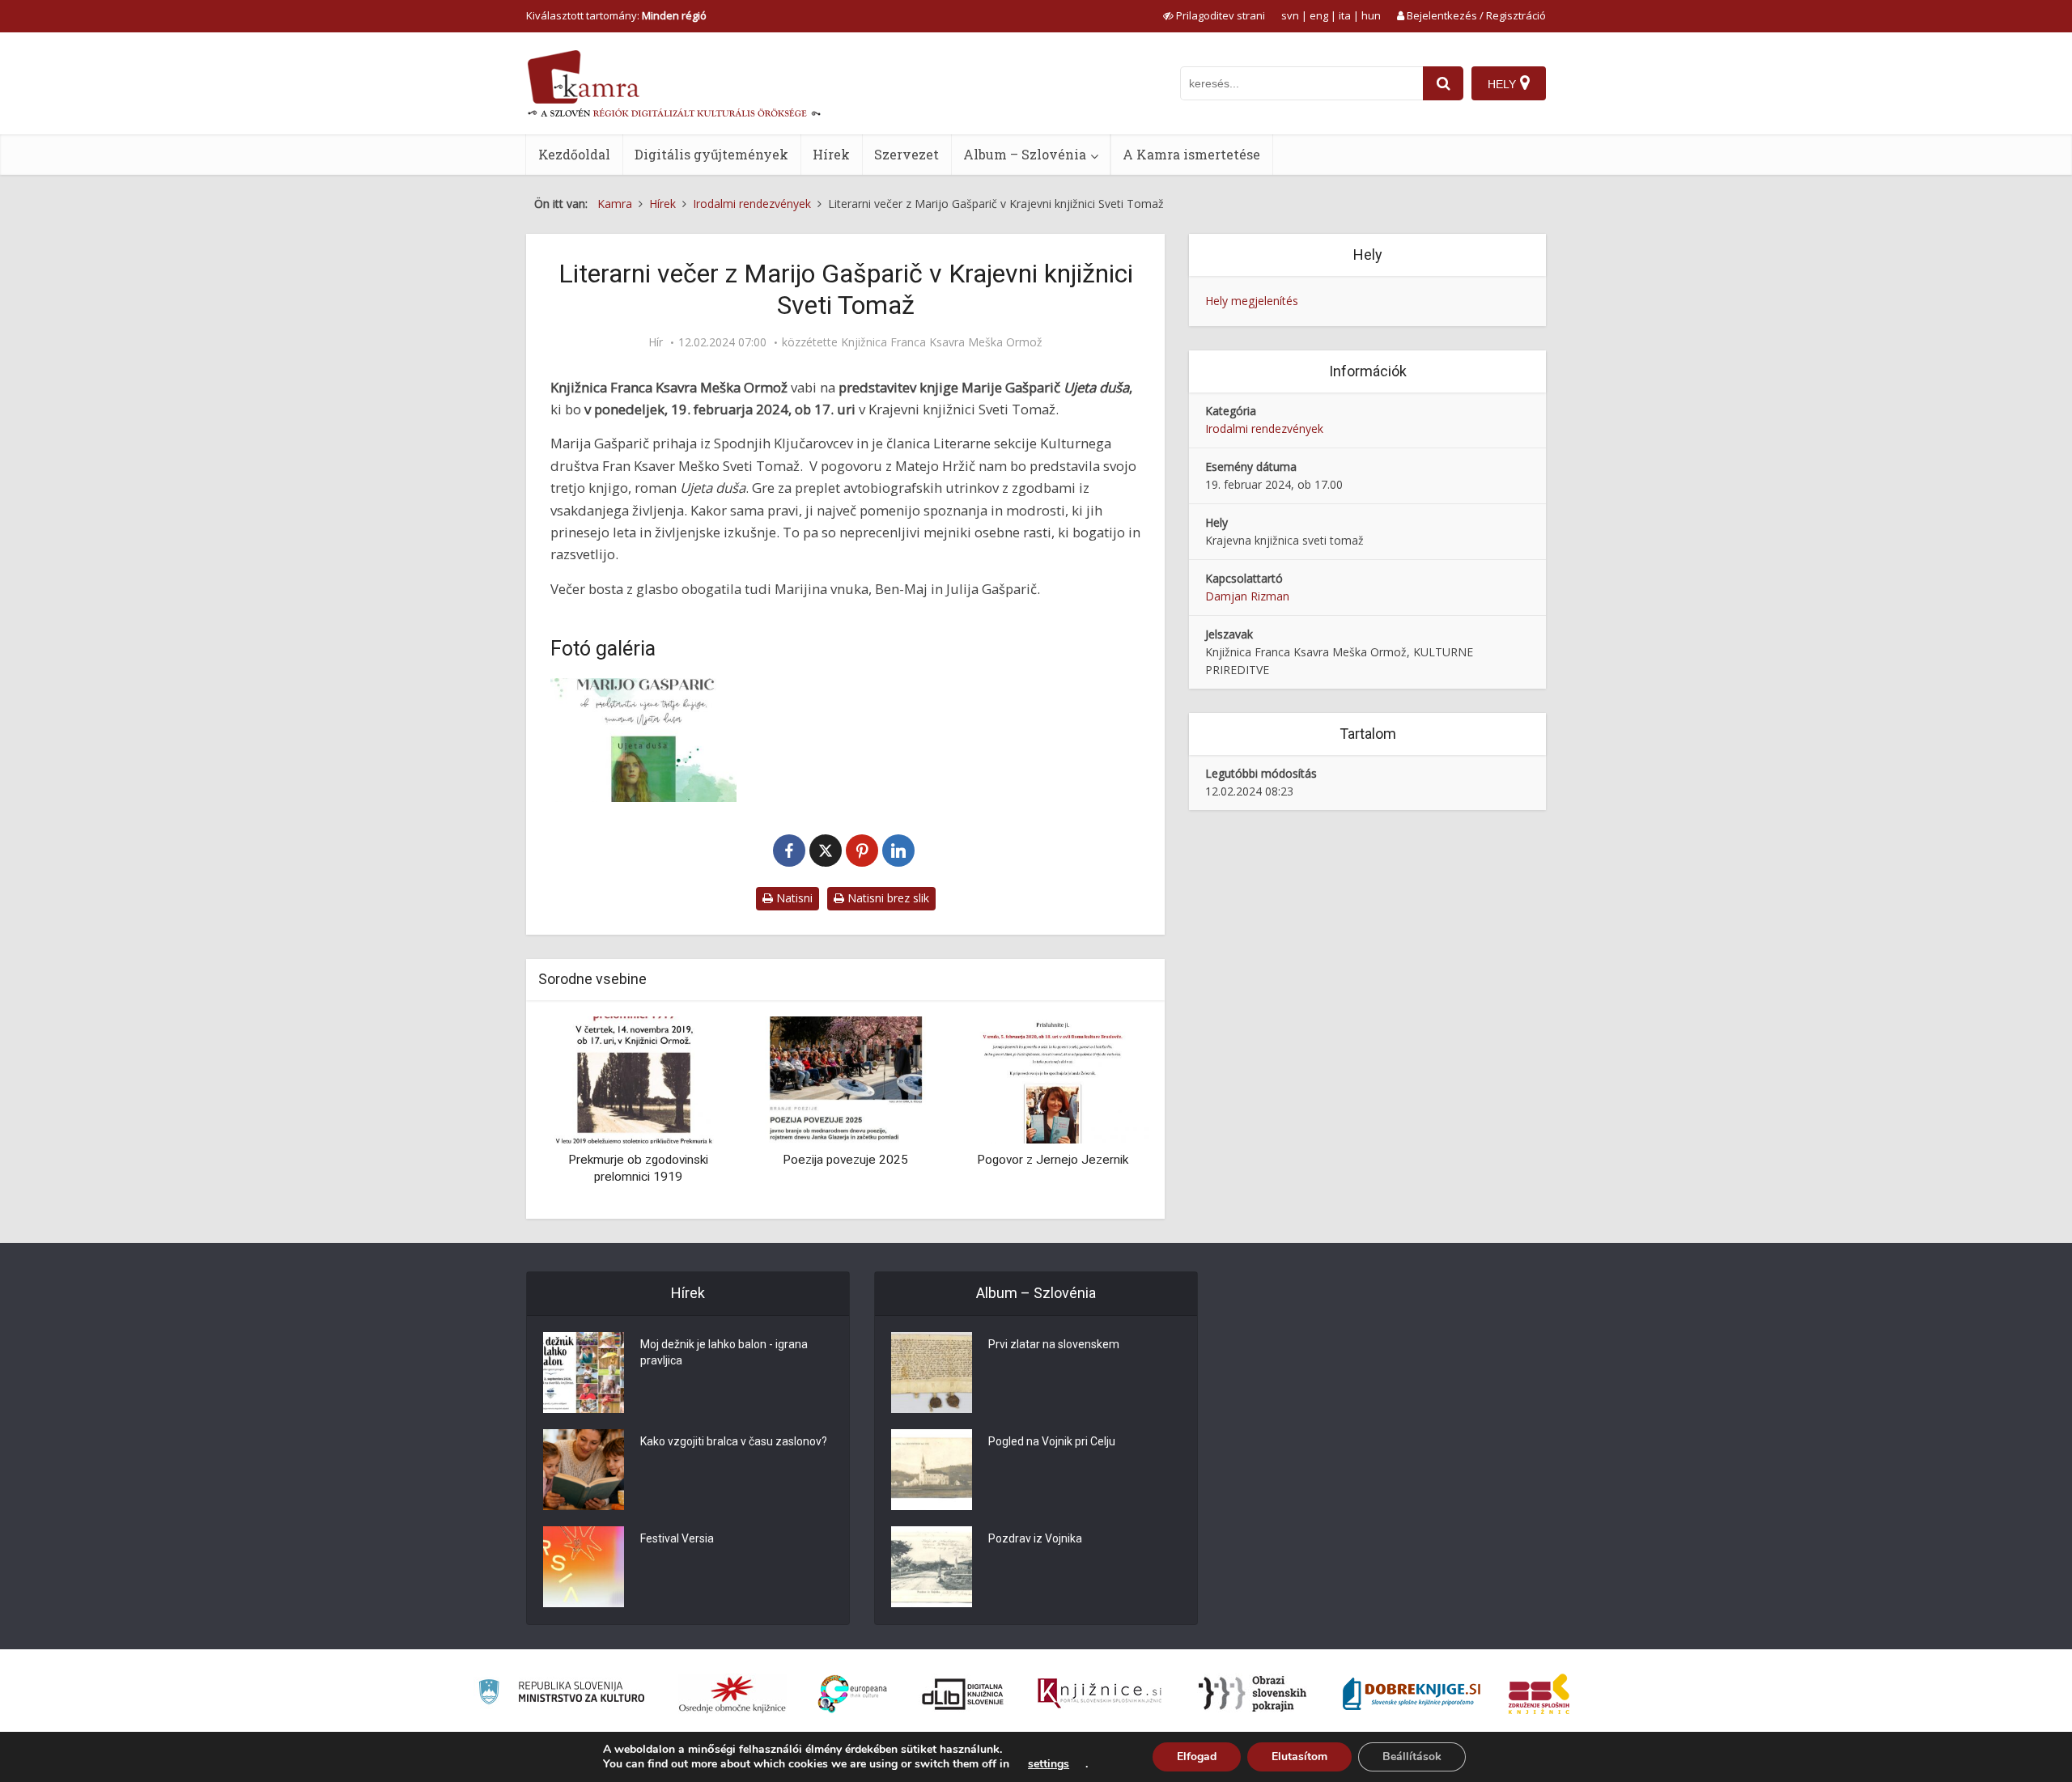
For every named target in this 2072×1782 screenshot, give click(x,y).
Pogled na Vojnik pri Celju (1052, 1441)
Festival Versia (677, 1538)
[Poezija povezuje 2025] (845, 1078)
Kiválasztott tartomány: (616, 15)
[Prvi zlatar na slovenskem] (932, 1373)
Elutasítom (1299, 1757)
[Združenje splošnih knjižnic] (1539, 1694)
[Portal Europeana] (853, 1694)
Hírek (831, 154)
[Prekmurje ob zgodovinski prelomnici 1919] (638, 1078)
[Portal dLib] (963, 1694)
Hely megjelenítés (1252, 301)
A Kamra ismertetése (1191, 154)
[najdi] (1443, 83)
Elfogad (1197, 1757)
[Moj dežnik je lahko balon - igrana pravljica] (584, 1373)
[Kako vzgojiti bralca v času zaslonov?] (584, 1470)
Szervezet (906, 154)
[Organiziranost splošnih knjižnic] (732, 1694)
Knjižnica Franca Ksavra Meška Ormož (942, 342)
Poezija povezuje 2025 (845, 1160)
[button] (1108, 1111)
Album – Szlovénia (1025, 154)
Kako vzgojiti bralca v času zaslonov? (734, 1441)
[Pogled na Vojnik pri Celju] (932, 1470)
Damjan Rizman (1247, 596)
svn (1290, 15)
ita (1345, 15)
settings (1049, 1764)
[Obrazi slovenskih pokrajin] (1253, 1694)
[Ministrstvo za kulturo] (561, 1694)
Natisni (793, 898)
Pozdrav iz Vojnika (1035, 1538)
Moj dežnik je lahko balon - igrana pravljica (724, 1352)
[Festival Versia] (584, 1567)
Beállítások (1412, 1757)
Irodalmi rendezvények (1264, 429)
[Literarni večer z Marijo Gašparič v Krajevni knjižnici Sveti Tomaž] (643, 740)
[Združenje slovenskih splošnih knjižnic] (1100, 1694)
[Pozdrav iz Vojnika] (932, 1567)
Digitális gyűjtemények (711, 154)
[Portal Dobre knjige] (1412, 1694)
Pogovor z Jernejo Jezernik (1053, 1160)
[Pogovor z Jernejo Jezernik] (1053, 1078)
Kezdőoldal (574, 154)
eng (1319, 15)
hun (1371, 15)
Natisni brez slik (887, 898)
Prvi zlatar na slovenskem (1054, 1344)
